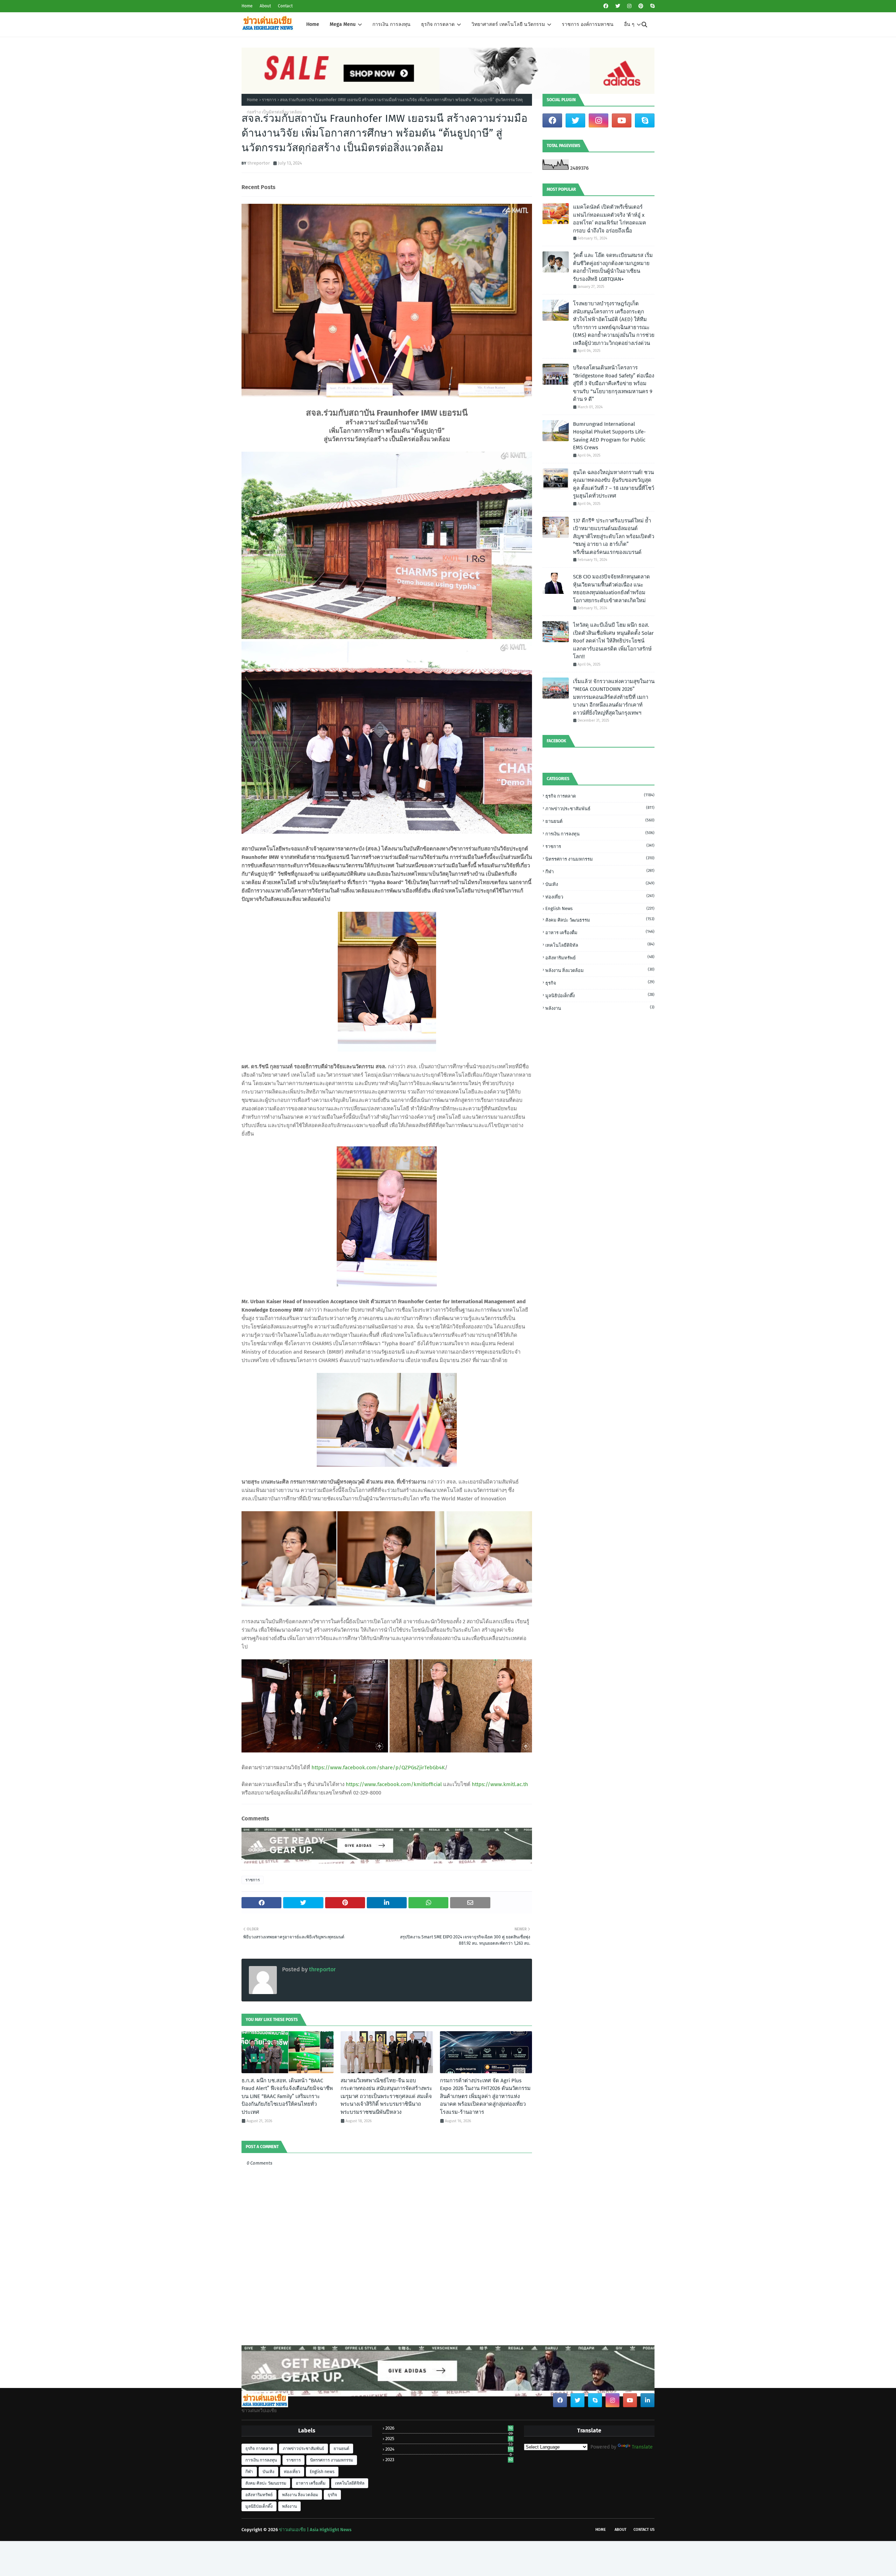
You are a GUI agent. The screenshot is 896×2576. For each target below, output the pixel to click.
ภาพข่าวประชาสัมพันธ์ (600, 808)
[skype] (652, 6)
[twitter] (618, 6)
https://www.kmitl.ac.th (500, 1784)
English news (600, 908)
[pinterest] (641, 6)
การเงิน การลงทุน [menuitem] (391, 24)
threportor (259, 163)
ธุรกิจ (600, 983)
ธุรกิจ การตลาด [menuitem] (438, 24)
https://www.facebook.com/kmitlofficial (394, 1784)
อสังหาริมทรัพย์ (600, 957)
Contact (285, 6)
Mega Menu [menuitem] (343, 24)
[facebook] (606, 6)
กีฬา (600, 871)
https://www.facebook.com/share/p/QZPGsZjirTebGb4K (378, 1768)
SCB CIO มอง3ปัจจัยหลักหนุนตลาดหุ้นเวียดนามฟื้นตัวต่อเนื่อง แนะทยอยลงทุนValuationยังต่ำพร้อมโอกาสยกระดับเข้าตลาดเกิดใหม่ (611, 589)
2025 (449, 2439)
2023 (449, 2460)
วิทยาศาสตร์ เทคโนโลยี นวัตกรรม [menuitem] (508, 24)
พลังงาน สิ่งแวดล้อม (600, 970)
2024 (449, 2449)
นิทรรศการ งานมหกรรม (600, 859)
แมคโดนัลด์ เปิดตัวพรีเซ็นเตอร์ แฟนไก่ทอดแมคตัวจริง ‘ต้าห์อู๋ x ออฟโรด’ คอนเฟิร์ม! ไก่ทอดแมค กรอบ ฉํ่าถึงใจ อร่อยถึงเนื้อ (610, 219)
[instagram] (629, 6)
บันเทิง (600, 884)
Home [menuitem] (313, 24)
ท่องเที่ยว (600, 897)
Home (247, 6)
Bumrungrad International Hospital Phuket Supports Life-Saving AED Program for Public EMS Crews (609, 436)
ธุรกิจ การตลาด (600, 796)
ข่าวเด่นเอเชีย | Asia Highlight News (315, 2530)
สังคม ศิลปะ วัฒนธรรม (600, 920)
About (265, 6)
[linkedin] (647, 2400)
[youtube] (622, 120)
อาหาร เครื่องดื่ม (600, 932)
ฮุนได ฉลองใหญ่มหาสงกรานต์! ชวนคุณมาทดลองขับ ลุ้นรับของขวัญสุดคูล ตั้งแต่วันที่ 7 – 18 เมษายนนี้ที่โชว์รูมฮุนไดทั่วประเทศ (614, 484)
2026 (449, 2428)
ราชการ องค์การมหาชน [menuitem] (588, 24)
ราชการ (269, 100)
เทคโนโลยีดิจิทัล (600, 945)
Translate (642, 2447)
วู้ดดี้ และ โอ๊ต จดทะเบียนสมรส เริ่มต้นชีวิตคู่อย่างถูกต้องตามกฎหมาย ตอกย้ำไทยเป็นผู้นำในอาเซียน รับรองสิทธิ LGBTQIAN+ (613, 267)
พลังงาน (600, 1008)
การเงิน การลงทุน (600, 834)
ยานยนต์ (600, 821)
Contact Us (644, 2530)
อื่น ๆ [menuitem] (629, 24)
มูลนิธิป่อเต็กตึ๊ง (600, 995)
